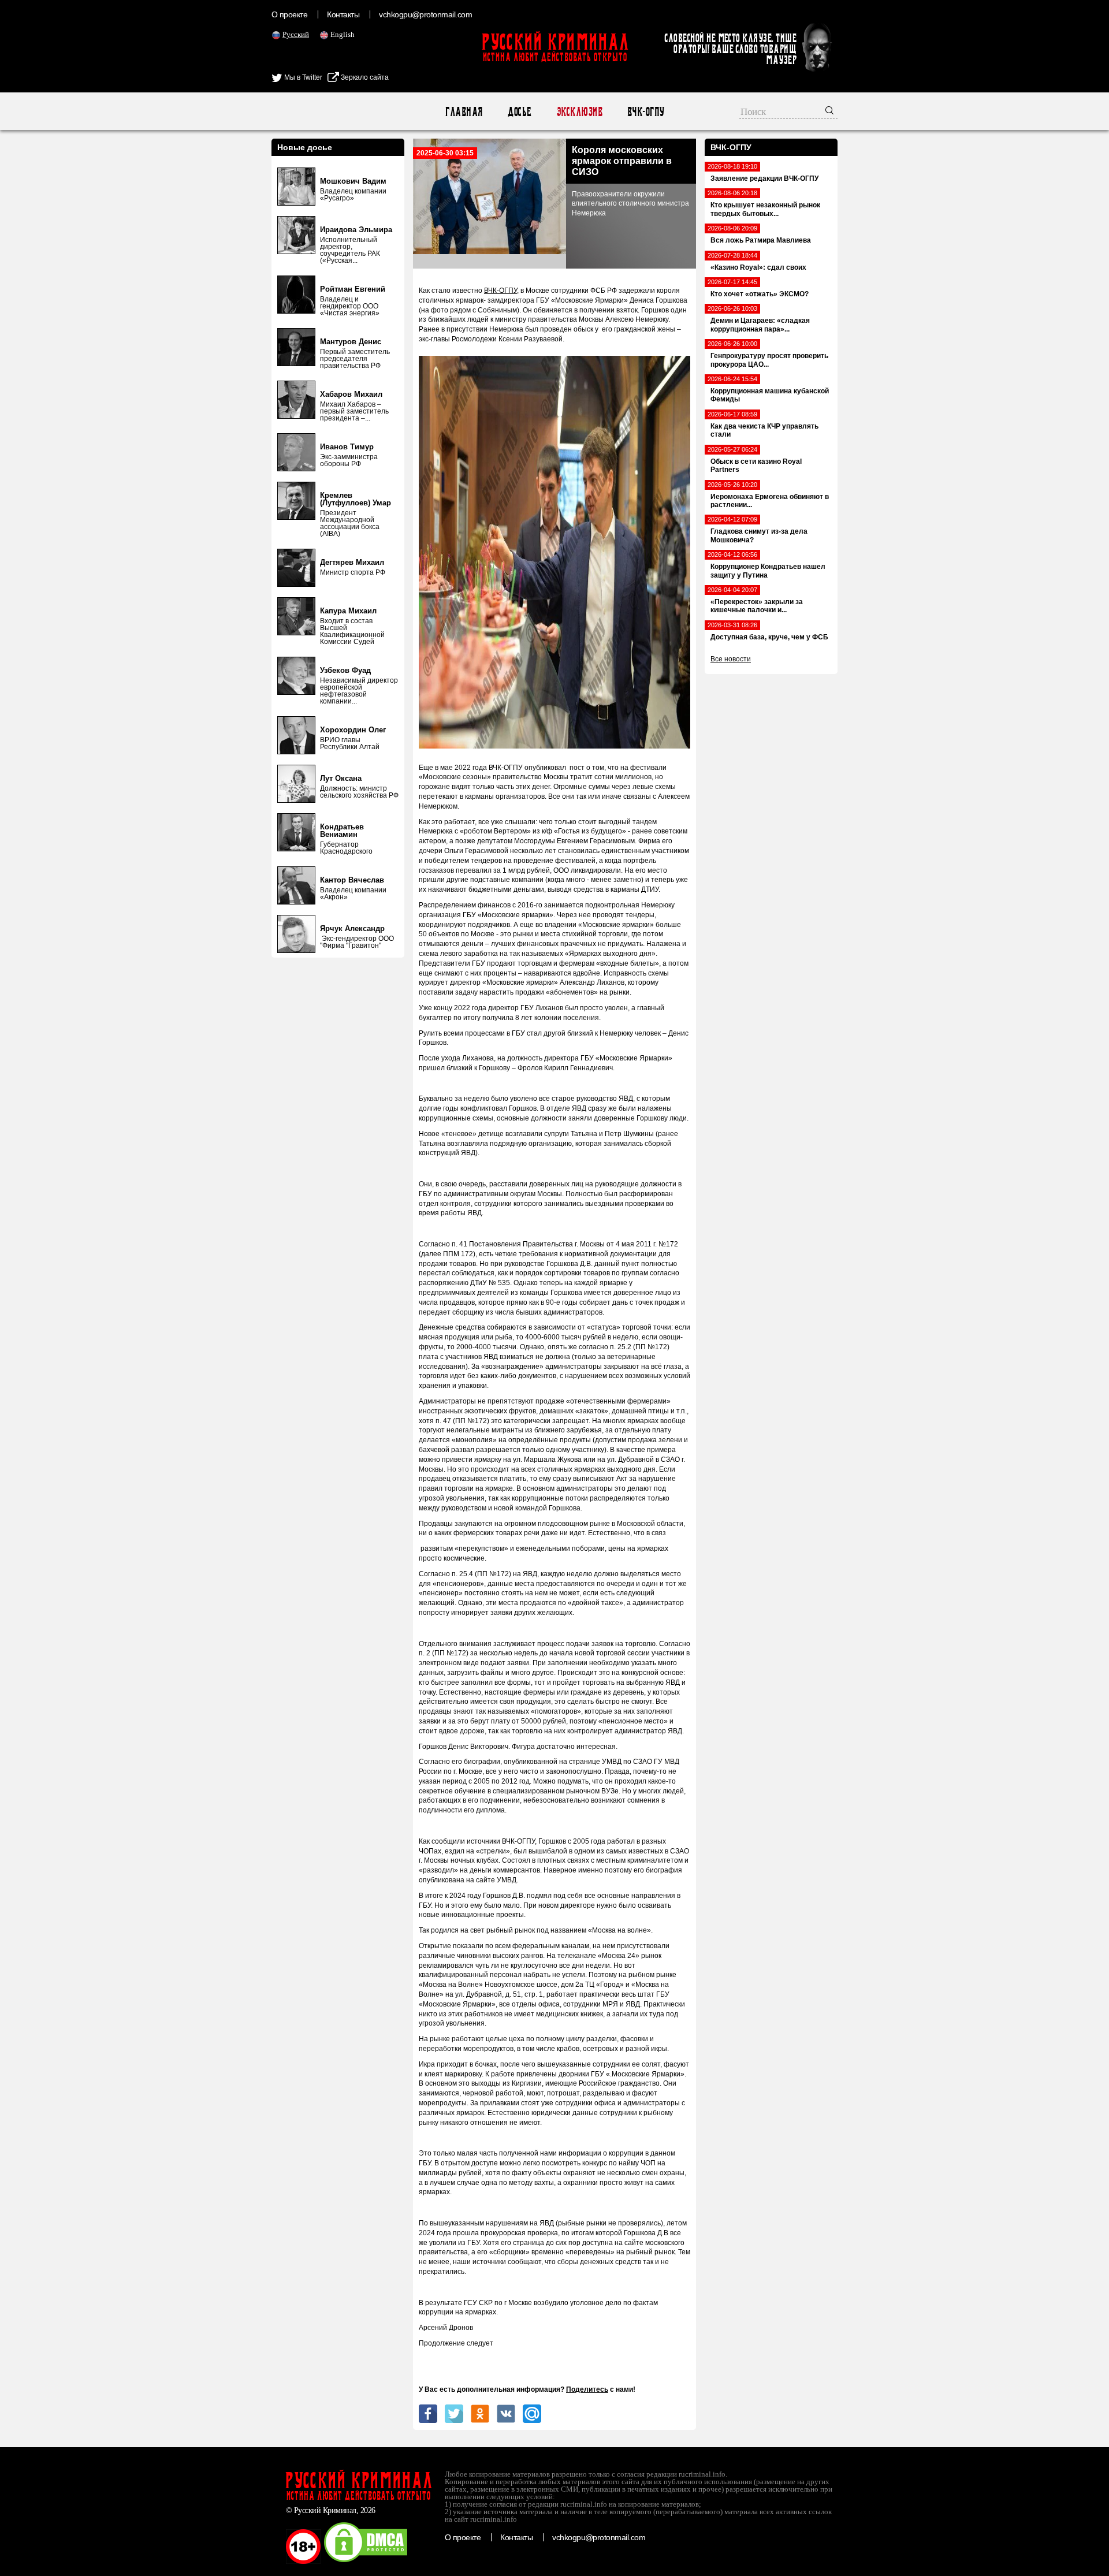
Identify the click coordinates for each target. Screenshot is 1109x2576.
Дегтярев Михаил (352, 562)
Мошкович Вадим (353, 181)
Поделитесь (587, 2389)
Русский (296, 34)
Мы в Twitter (302, 77)
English (343, 34)
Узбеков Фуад (345, 670)
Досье (519, 112)
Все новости (731, 659)
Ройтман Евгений (353, 289)
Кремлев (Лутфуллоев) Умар (356, 499)
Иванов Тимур (347, 447)
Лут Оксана (341, 778)
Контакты (343, 14)
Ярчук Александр (352, 928)
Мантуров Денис (351, 342)
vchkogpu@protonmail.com (425, 14)
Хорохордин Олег (353, 730)
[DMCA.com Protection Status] (366, 2562)
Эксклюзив (579, 112)
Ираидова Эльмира (356, 230)
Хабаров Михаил (351, 394)
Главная (464, 112)
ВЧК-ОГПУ (645, 112)
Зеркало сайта (364, 77)
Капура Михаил (348, 611)
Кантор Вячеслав (352, 880)
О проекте (289, 14)
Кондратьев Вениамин (342, 831)
